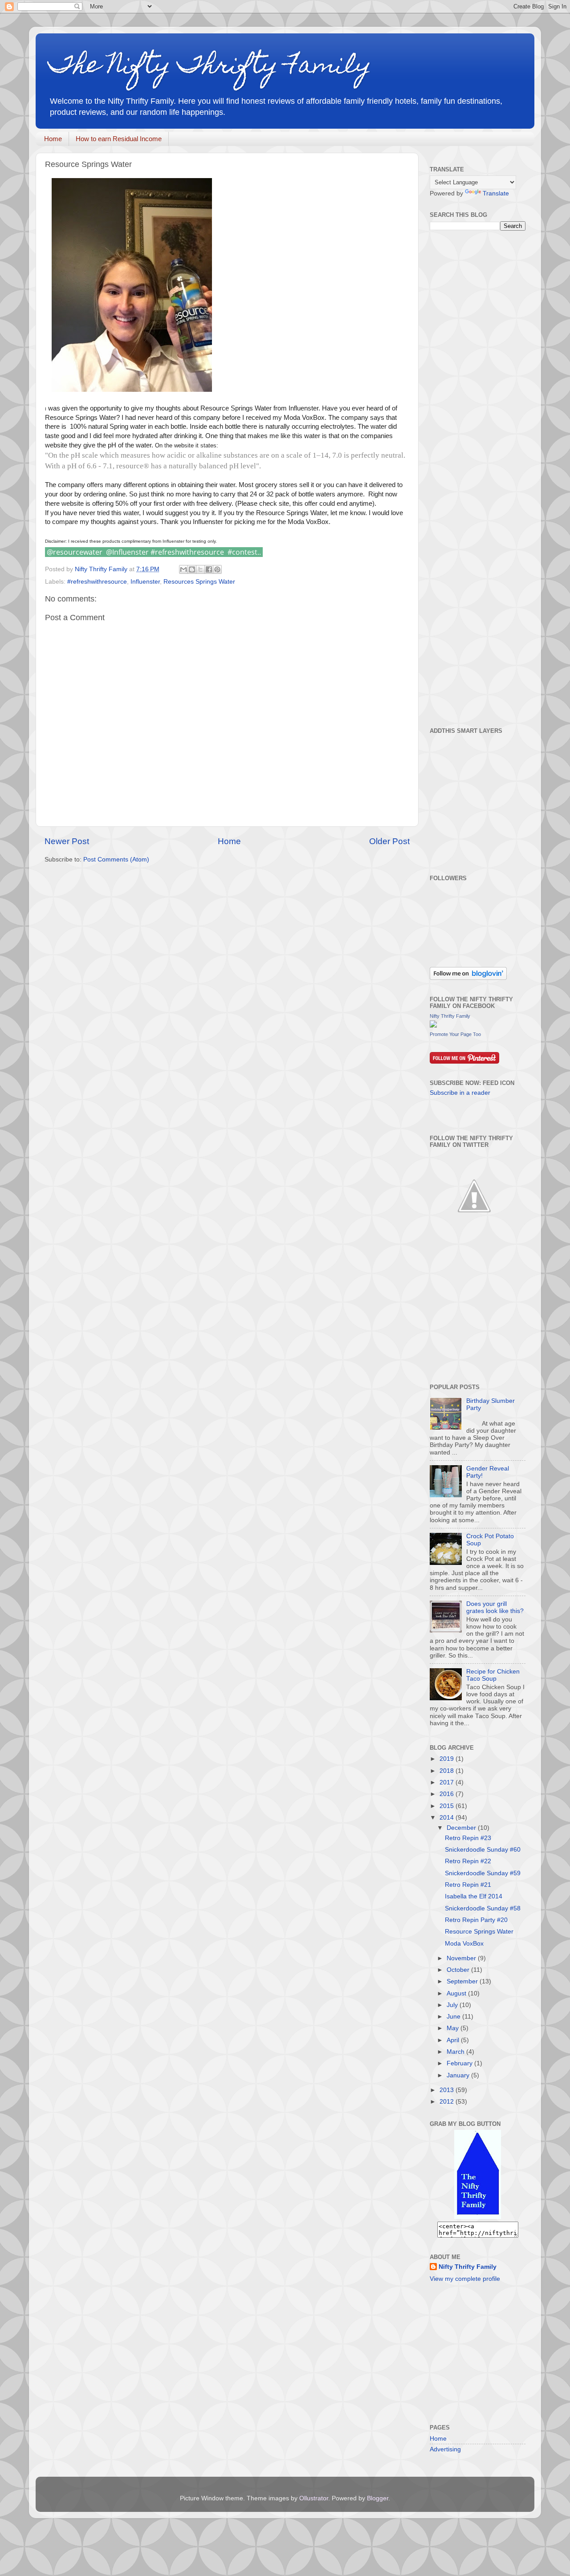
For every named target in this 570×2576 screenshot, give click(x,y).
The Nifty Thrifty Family (210, 67)
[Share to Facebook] (209, 569)
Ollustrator (314, 2498)
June (454, 2017)
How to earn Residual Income (119, 139)
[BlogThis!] (192, 569)
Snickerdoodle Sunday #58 (483, 1908)
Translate (496, 193)
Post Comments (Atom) (116, 859)
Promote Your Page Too (455, 1034)
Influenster (145, 582)
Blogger (378, 2498)
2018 (448, 1771)
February (460, 2063)
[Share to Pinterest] (217, 569)
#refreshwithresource (97, 582)
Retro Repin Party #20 (476, 1920)
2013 (448, 2090)
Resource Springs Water (479, 1932)
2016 (448, 1794)
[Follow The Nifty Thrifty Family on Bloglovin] (468, 978)
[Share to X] (200, 569)
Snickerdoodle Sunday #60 (483, 1850)
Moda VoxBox (464, 1944)
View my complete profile (465, 2279)
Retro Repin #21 (468, 1885)
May (454, 2028)
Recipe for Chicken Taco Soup (493, 1675)
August (457, 1993)
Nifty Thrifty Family (450, 1016)
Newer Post (67, 841)
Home (53, 139)
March (456, 2052)
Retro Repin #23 (468, 1838)
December (462, 1828)
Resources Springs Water (199, 582)
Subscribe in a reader (460, 1093)
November (462, 1958)
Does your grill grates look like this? (495, 1607)
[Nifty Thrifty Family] (433, 1026)
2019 (448, 1759)
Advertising (445, 2449)
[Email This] (183, 569)
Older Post (389, 841)
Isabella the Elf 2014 (474, 1896)
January (459, 2075)
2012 (448, 2102)
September (463, 1981)
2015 (448, 1806)
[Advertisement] (497, 478)
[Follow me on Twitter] (474, 1238)
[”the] (478, 2217)
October (459, 1970)
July (453, 2005)
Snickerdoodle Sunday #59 (483, 1873)
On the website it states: (187, 445)
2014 (448, 1818)
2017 (448, 1782)
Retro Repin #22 (468, 1861)
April (454, 2040)
